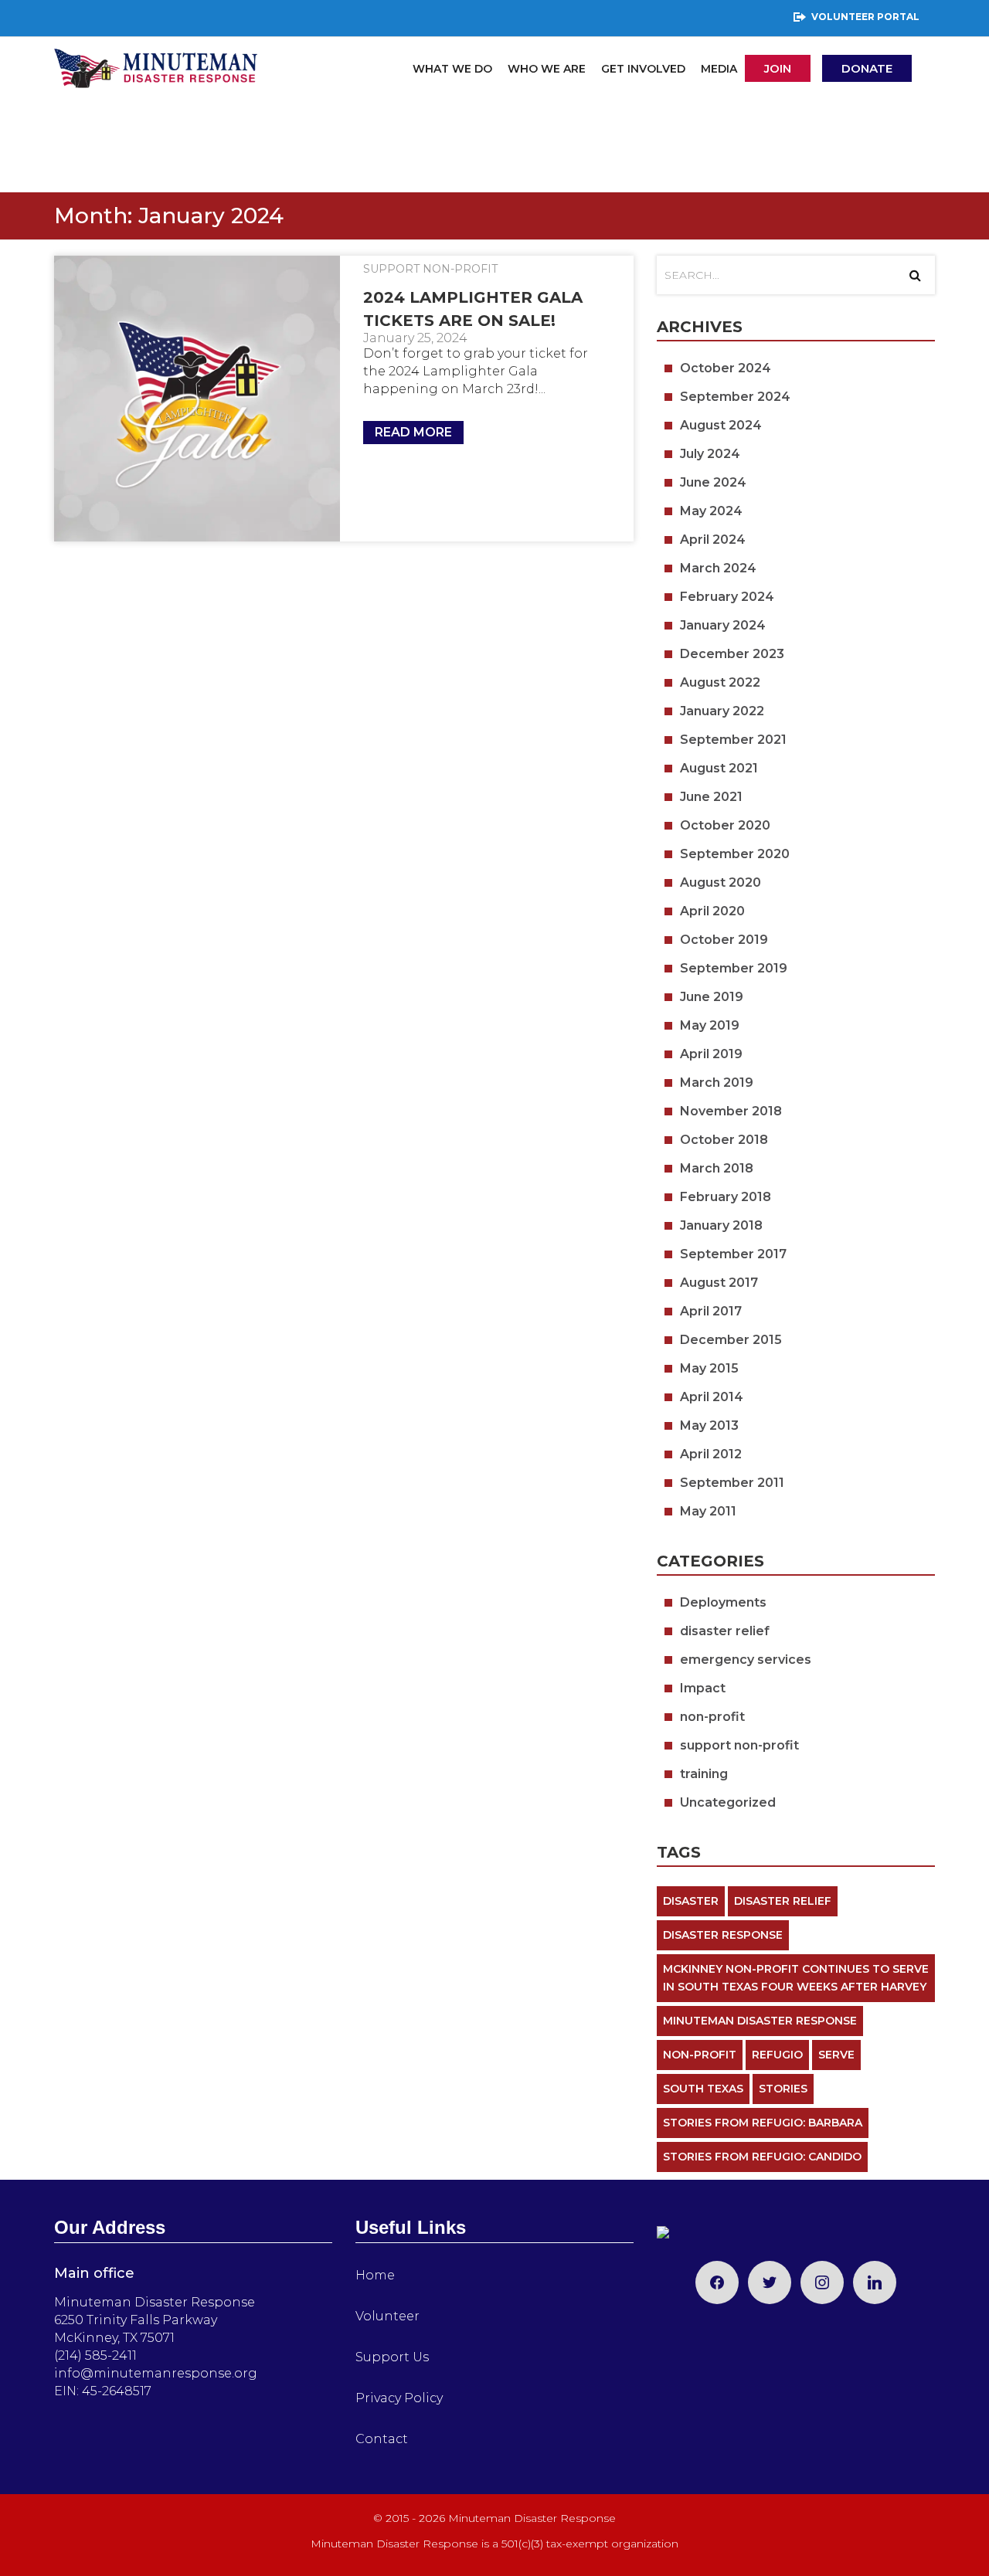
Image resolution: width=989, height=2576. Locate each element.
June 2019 (712, 997)
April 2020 (712, 911)
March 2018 (717, 1168)
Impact (703, 1688)
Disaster (691, 1901)
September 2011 (732, 1483)
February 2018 (726, 1197)
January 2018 (721, 1225)
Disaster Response (723, 1935)
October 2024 (726, 368)
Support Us (392, 2357)
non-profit (712, 1717)
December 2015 (731, 1340)
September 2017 (733, 1254)
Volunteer (387, 2316)
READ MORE (413, 432)
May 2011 (708, 1511)
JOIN (778, 68)
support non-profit (430, 269)
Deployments (723, 1602)
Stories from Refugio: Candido (762, 2157)
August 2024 (721, 425)
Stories (783, 2089)
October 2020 (725, 825)
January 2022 (722, 711)
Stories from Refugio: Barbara (763, 2123)
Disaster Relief (783, 1901)
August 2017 (719, 1283)
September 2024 (735, 397)
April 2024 (713, 540)
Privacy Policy (399, 2398)
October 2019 (724, 940)
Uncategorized (728, 1802)
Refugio (777, 2055)
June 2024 (713, 482)
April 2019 (711, 1054)
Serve (836, 2055)
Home (375, 2275)
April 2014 (712, 1397)
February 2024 (727, 597)
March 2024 (718, 568)
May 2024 (711, 511)
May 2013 (709, 1425)
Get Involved (643, 69)
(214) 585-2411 (95, 2355)
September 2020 (735, 854)
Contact (382, 2439)
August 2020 (721, 882)
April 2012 (711, 1454)
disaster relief (725, 1631)
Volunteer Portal (865, 17)
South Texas (703, 2089)
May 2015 (709, 1368)
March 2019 (717, 1083)
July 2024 (710, 454)
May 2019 (710, 1025)
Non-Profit (700, 2055)
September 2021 (733, 740)
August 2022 (720, 682)
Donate (867, 68)
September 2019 (734, 968)
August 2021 (719, 768)
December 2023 (732, 654)
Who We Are (547, 69)
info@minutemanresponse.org (156, 2373)
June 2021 (711, 797)
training (704, 1774)
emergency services (746, 1660)
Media (719, 69)
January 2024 (723, 625)
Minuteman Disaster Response (760, 2021)
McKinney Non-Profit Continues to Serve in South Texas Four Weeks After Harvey (796, 1978)
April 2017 (711, 1311)
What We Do (452, 69)
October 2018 (724, 1140)
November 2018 (731, 1111)
